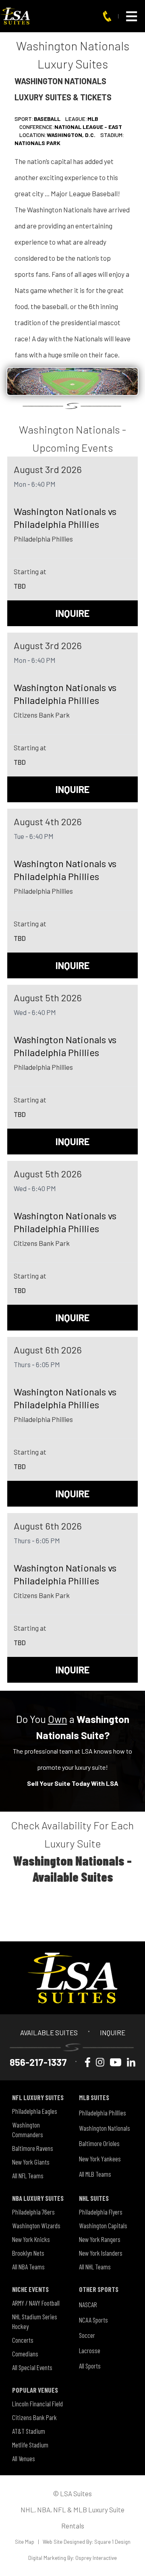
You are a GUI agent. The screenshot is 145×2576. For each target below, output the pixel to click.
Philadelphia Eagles (35, 2111)
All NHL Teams (95, 2267)
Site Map (25, 2542)
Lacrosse (90, 2350)
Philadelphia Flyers (101, 2212)
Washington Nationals (105, 2128)
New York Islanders (101, 2253)
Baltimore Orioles (99, 2143)
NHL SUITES (94, 2198)
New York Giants (31, 2162)
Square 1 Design (112, 2542)
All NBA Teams (28, 2267)
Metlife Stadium (30, 2445)
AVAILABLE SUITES (49, 2032)
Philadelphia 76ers (33, 2212)
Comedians (25, 2354)
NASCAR (88, 2304)
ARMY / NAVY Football (36, 2303)
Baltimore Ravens (33, 2148)
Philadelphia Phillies (103, 2113)
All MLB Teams (95, 2174)
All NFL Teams (28, 2175)
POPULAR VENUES (35, 2390)
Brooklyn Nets (28, 2253)
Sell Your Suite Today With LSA (73, 1783)
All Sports (90, 2366)
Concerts (23, 2340)
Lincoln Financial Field (37, 2404)
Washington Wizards (36, 2225)
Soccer (87, 2335)
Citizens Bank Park (34, 2417)
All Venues (24, 2458)
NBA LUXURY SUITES (38, 2198)
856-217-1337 (38, 2062)
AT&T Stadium (29, 2431)
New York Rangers (100, 2239)
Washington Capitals (103, 2225)
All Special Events (32, 2367)
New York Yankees (100, 2159)
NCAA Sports (93, 2320)
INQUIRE (72, 613)
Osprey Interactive (96, 2558)
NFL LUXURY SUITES (38, 2097)
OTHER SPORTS (99, 2289)
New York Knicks (31, 2239)
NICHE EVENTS (30, 2289)
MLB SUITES (94, 2097)
